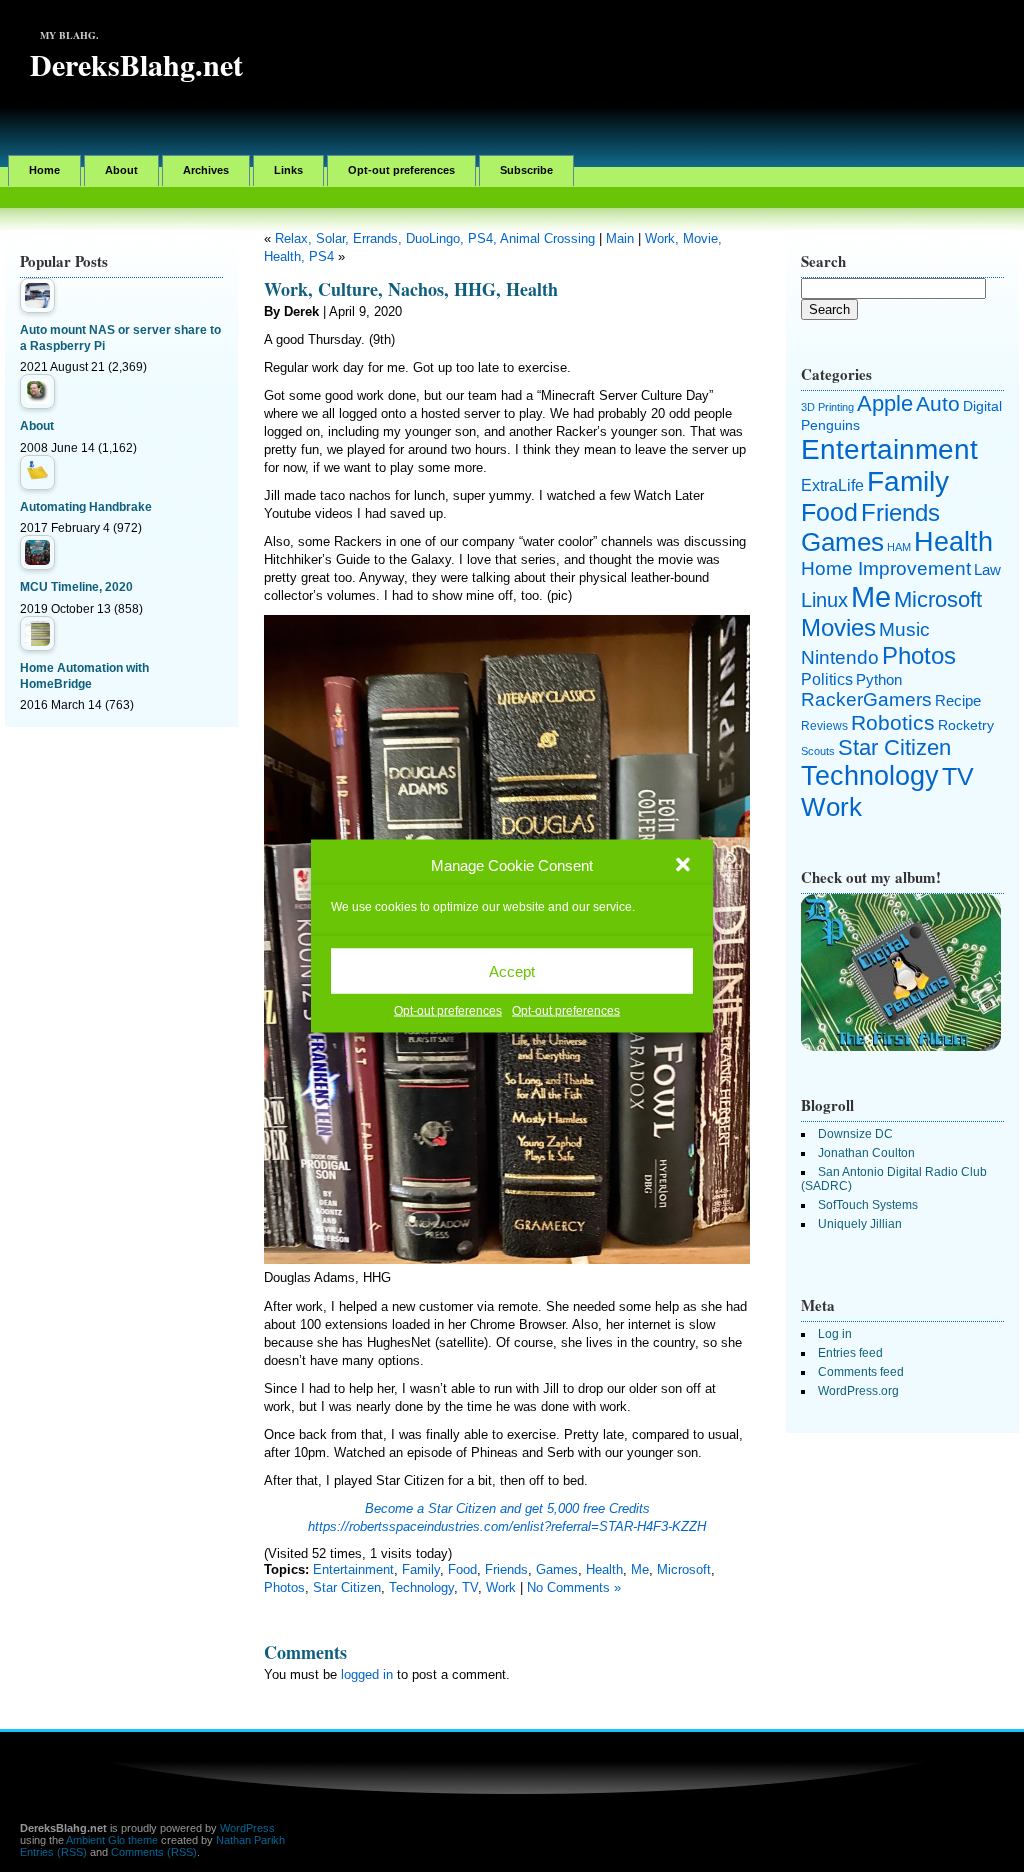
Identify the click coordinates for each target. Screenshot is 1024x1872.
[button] (683, 865)
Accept (512, 970)
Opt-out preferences (448, 1011)
